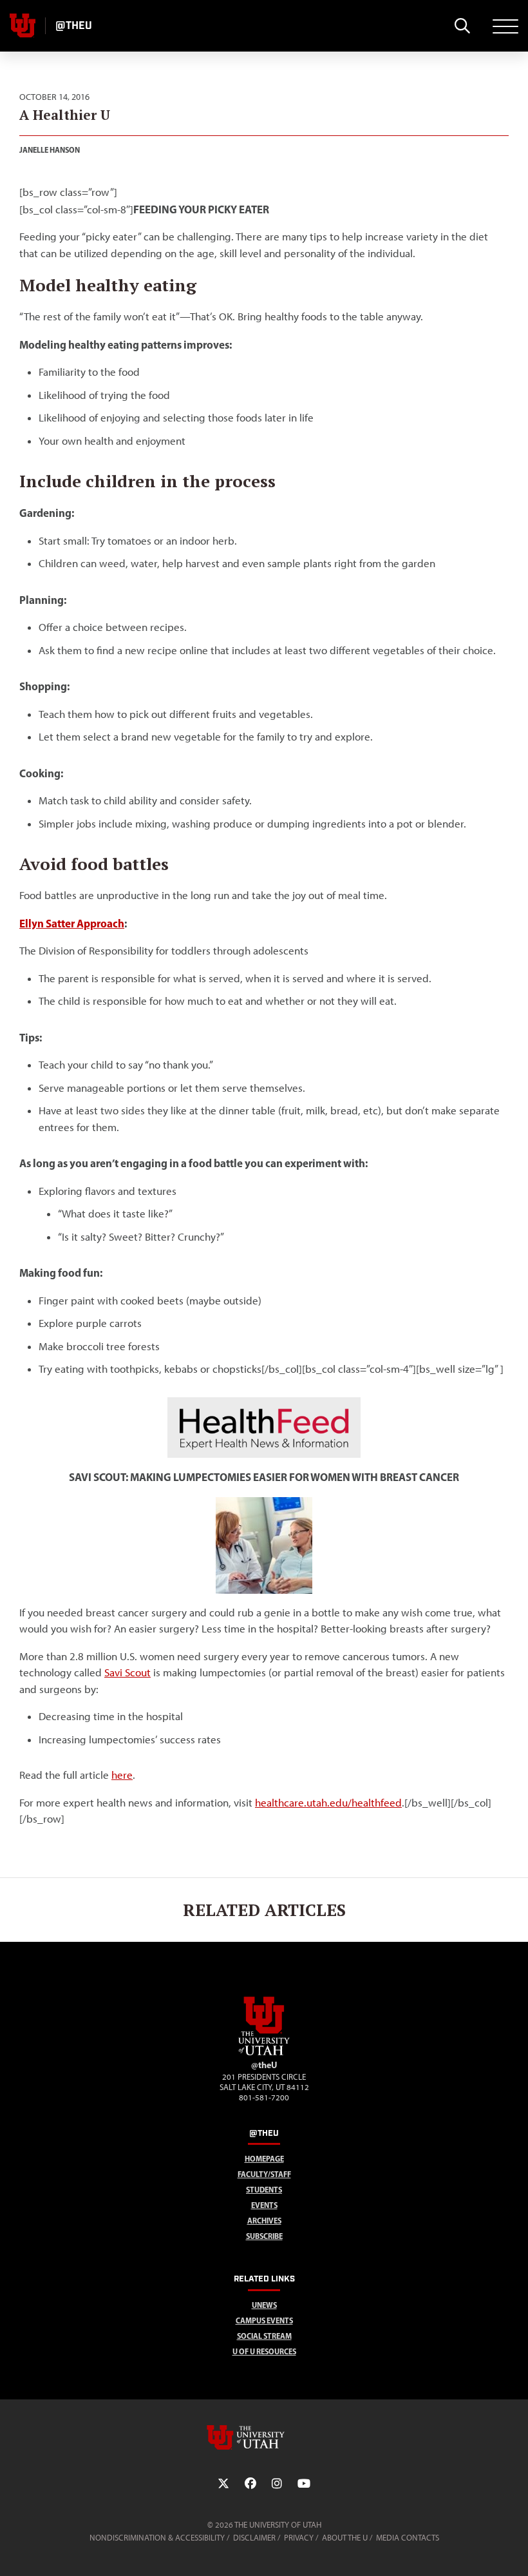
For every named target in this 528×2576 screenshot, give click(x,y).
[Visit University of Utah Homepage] (23, 26)
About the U (345, 2538)
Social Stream (264, 2336)
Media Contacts (408, 2538)
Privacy (299, 2538)
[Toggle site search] (462, 26)
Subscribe (264, 2236)
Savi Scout (127, 1672)
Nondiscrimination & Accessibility (157, 2538)
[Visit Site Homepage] (264, 2053)
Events (264, 2205)
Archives (264, 2221)
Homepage (264, 2159)
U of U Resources (264, 2351)
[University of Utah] (264, 2437)
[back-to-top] (513, 2551)
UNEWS (264, 2305)
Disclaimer (254, 2538)
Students (264, 2190)
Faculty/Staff (264, 2174)
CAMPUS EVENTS (264, 2320)
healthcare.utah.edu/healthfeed (328, 1803)
